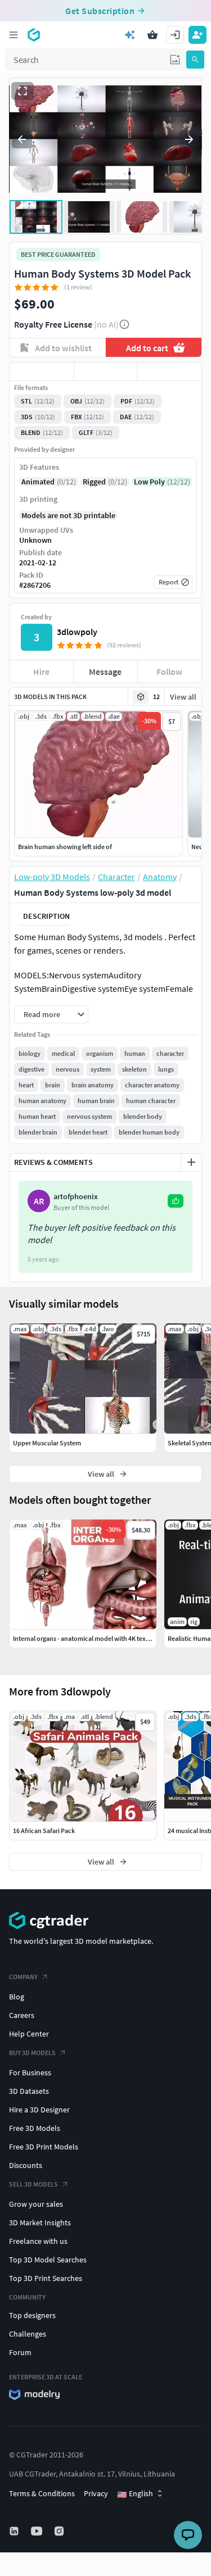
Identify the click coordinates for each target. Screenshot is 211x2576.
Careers (22, 2015)
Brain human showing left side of (65, 847)
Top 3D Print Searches (46, 2278)
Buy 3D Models (32, 2053)
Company (23, 1977)
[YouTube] (38, 2531)
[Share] (169, 371)
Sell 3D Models (33, 2184)
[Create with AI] (130, 35)
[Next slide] (189, 139)
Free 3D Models (35, 2128)
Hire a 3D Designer (39, 2110)
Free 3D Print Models (44, 2147)
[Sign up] (197, 35)
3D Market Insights (40, 2223)
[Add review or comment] (191, 1162)
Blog (17, 1997)
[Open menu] (14, 35)
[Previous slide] (22, 139)
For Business (30, 2072)
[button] (175, 60)
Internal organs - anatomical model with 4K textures (87, 1638)
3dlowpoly (77, 632)
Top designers (32, 2315)
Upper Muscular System (47, 1443)
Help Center (29, 2034)
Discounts (26, 2165)
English (135, 2494)
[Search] (195, 60)
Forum (20, 2352)
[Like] (42, 371)
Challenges (28, 2334)
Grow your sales (36, 2204)
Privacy (96, 2493)
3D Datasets (29, 2091)
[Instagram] (60, 2531)
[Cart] (152, 35)
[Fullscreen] (23, 91)
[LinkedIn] (15, 2531)
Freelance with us (38, 2241)
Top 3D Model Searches (48, 2260)
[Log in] (175, 35)
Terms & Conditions (42, 2493)
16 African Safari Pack (44, 1831)
